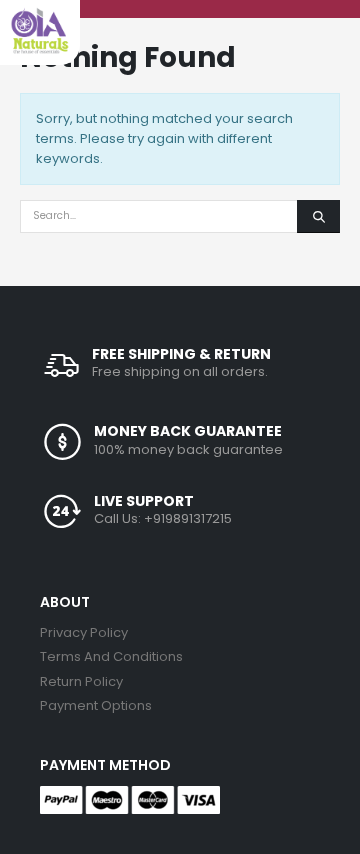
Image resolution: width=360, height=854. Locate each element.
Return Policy (81, 681)
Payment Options (96, 705)
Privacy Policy (84, 632)
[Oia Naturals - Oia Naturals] (40, 30)
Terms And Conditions (111, 656)
